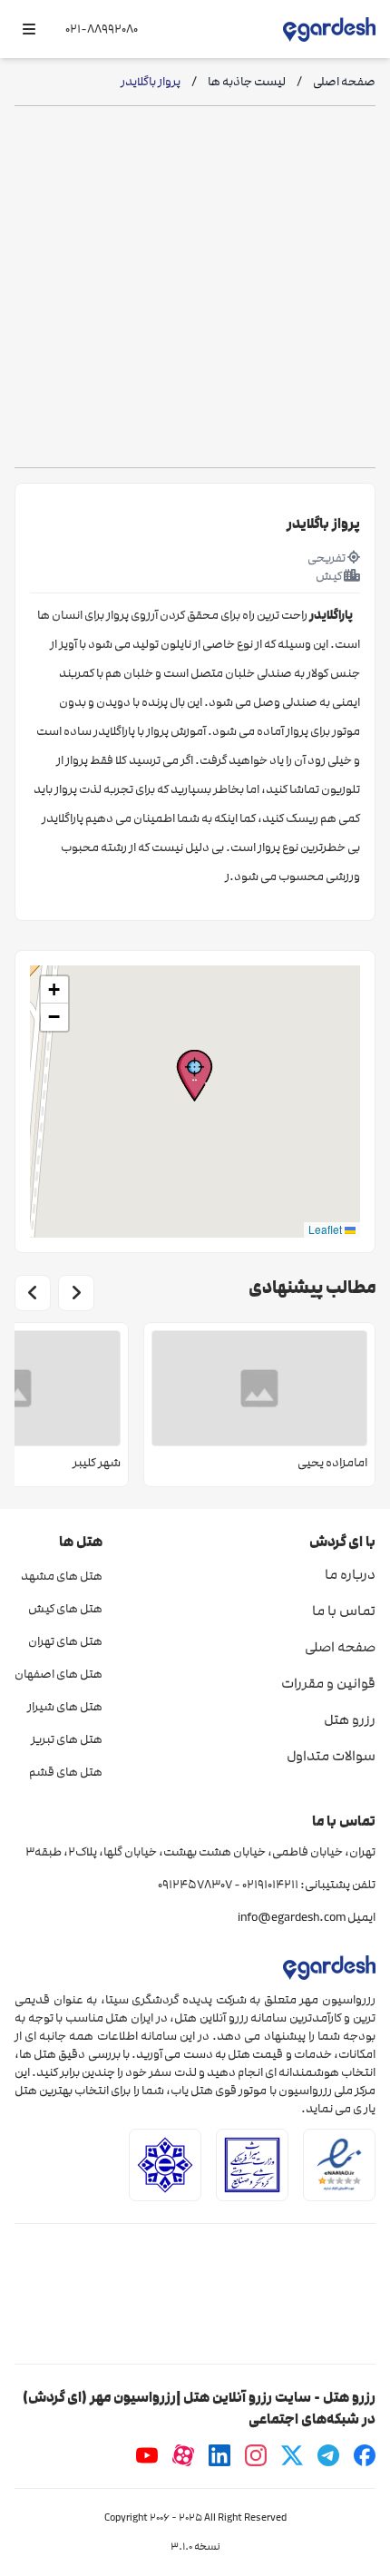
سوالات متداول (331, 1756)
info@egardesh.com (292, 1917)
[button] (195, 1076)
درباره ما (350, 1574)
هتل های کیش (65, 1609)
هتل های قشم (66, 1772)
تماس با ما (344, 1611)
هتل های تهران (65, 1641)
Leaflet (327, 1229)
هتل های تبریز (67, 1739)
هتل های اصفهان (58, 1674)
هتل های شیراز (65, 1707)
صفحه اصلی (340, 1647)
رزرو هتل (350, 1719)
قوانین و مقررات (328, 1683)
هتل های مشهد (62, 1576)
